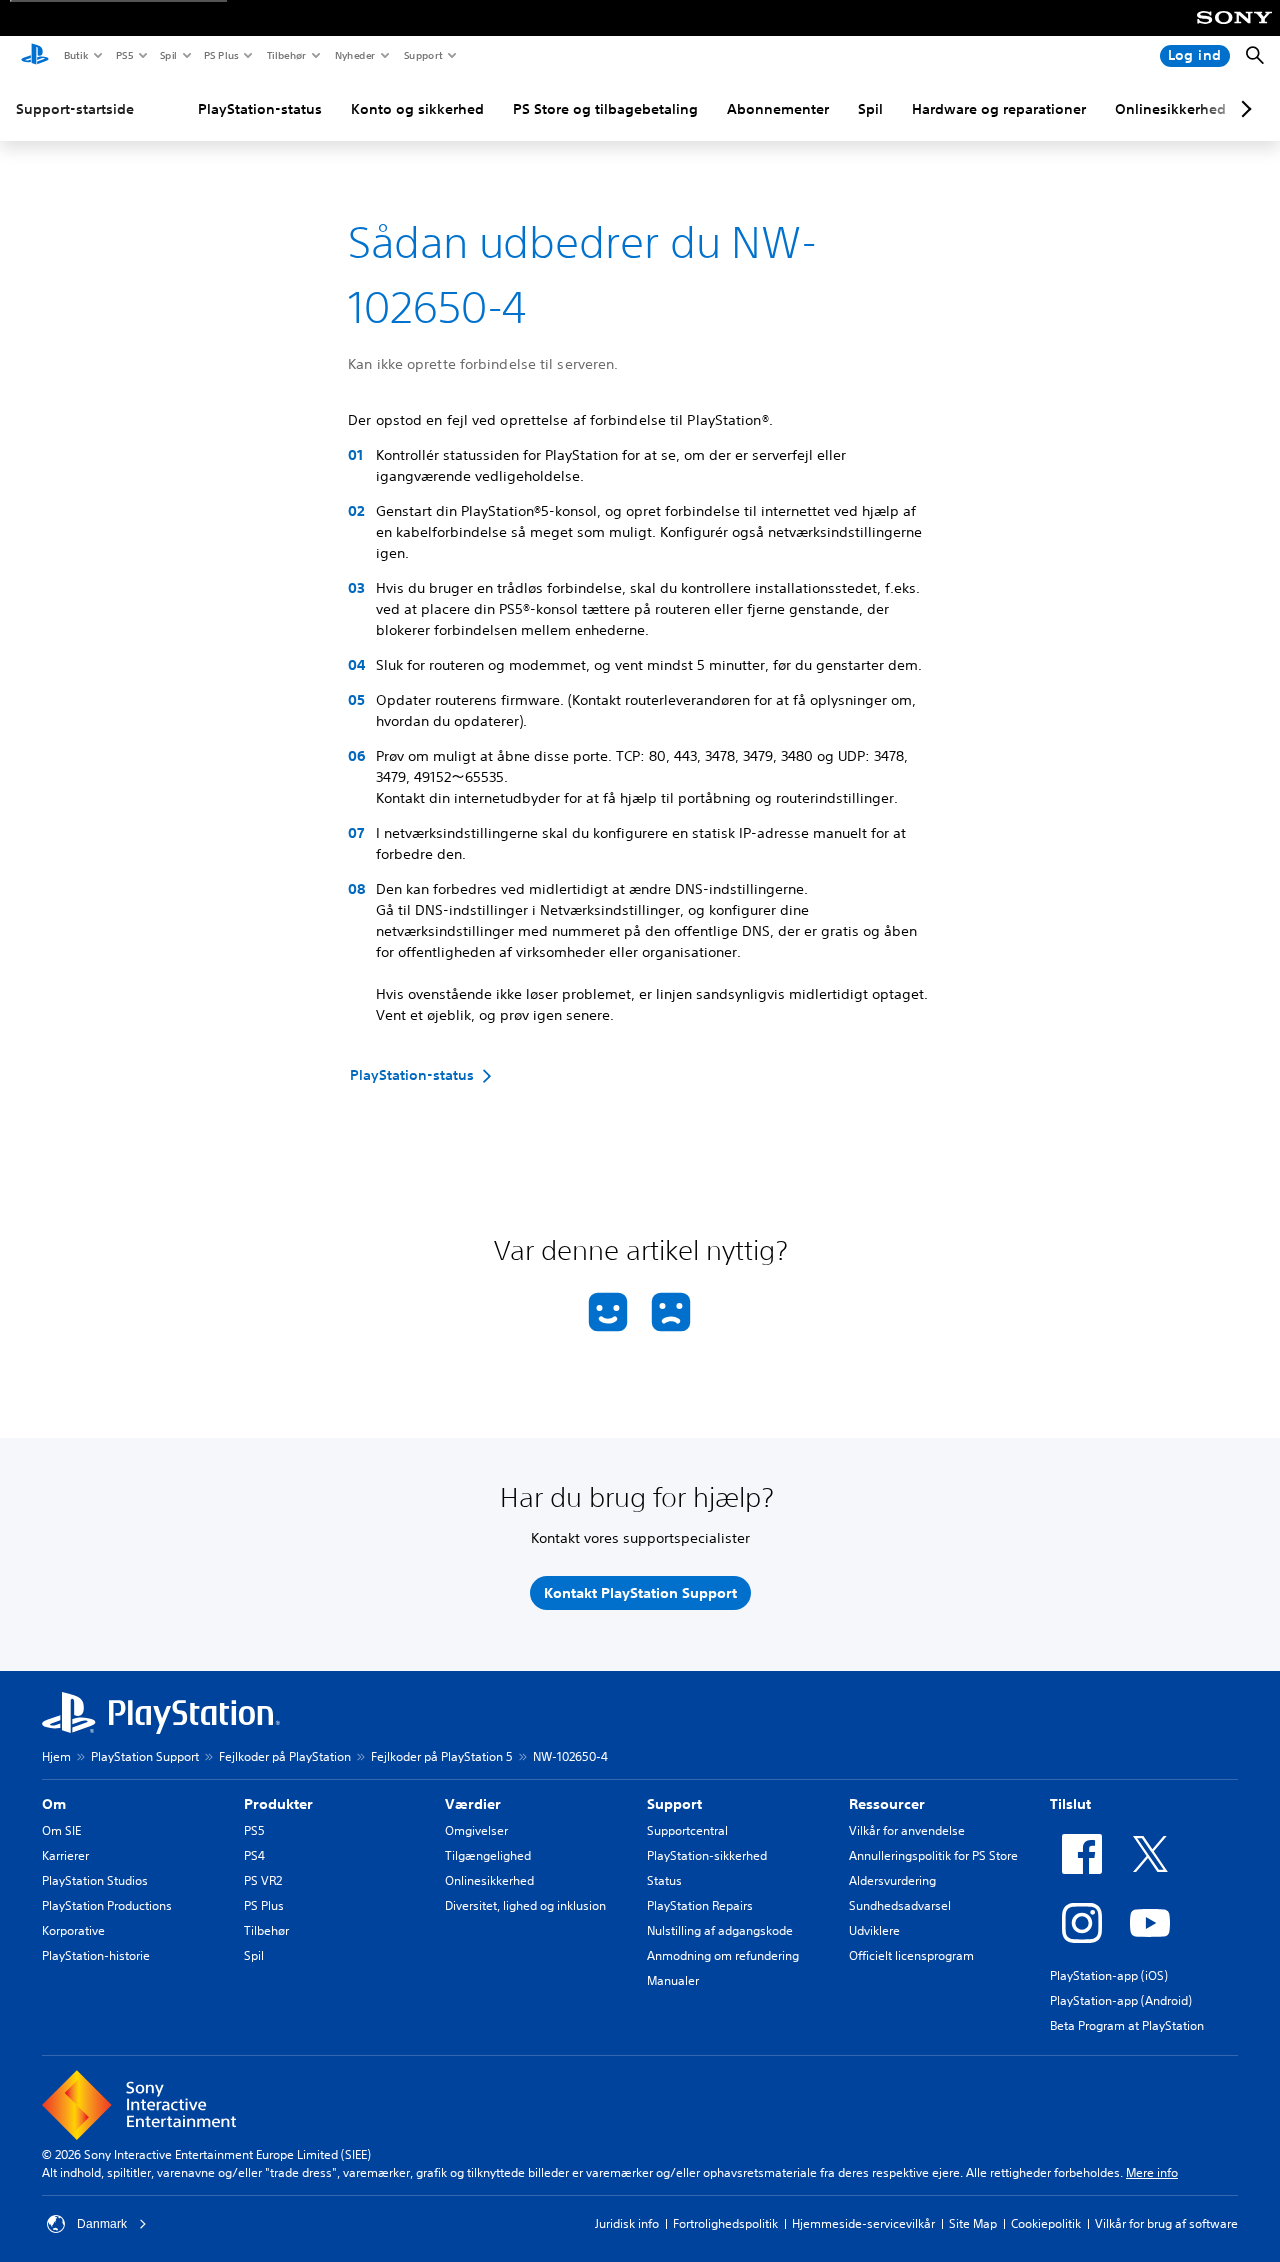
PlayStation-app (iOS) (1109, 1975)
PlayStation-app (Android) (1121, 2000)
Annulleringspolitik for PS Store (933, 1855)
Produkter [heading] (278, 1804)
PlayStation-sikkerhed (707, 1855)
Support (422, 55)
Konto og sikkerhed (417, 109)
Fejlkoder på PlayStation (285, 1756)
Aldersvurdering (892, 1880)
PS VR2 (263, 1880)
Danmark (102, 2224)
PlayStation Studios (95, 1880)
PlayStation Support (145, 1756)
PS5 (123, 55)
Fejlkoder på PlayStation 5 (442, 1756)
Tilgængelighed (488, 1855)
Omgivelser (476, 1830)
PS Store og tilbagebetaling (605, 109)
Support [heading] (674, 1804)
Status (664, 1880)
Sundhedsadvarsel (900, 1905)
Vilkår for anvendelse (907, 1830)
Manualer (673, 1980)
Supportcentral (687, 1830)
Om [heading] (54, 1804)
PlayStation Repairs (700, 1905)
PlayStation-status (260, 109)
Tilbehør (286, 55)
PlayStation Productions (107, 1905)
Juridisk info (627, 2223)
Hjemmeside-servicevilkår (863, 2223)
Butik (75, 55)
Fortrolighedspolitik (725, 2223)
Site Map (973, 2223)
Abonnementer (778, 109)
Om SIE (61, 1830)
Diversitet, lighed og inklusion (525, 1905)
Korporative (73, 1930)
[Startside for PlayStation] (35, 56)
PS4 (254, 1855)
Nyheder (354, 55)
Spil (167, 55)
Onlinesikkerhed (1170, 109)
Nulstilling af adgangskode (720, 1930)
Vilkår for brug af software (1166, 2223)
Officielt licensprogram (911, 1955)
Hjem (56, 1756)
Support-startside (75, 109)
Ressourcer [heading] (887, 1804)
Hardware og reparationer (999, 109)
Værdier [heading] (473, 1804)
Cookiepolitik (1046, 2223)
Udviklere (874, 1930)
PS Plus (220, 55)
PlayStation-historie (96, 1955)
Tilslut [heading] (1070, 1804)
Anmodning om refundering (723, 1955)
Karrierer (65, 1855)
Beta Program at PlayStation (1127, 2025)
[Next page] (1243, 109)
